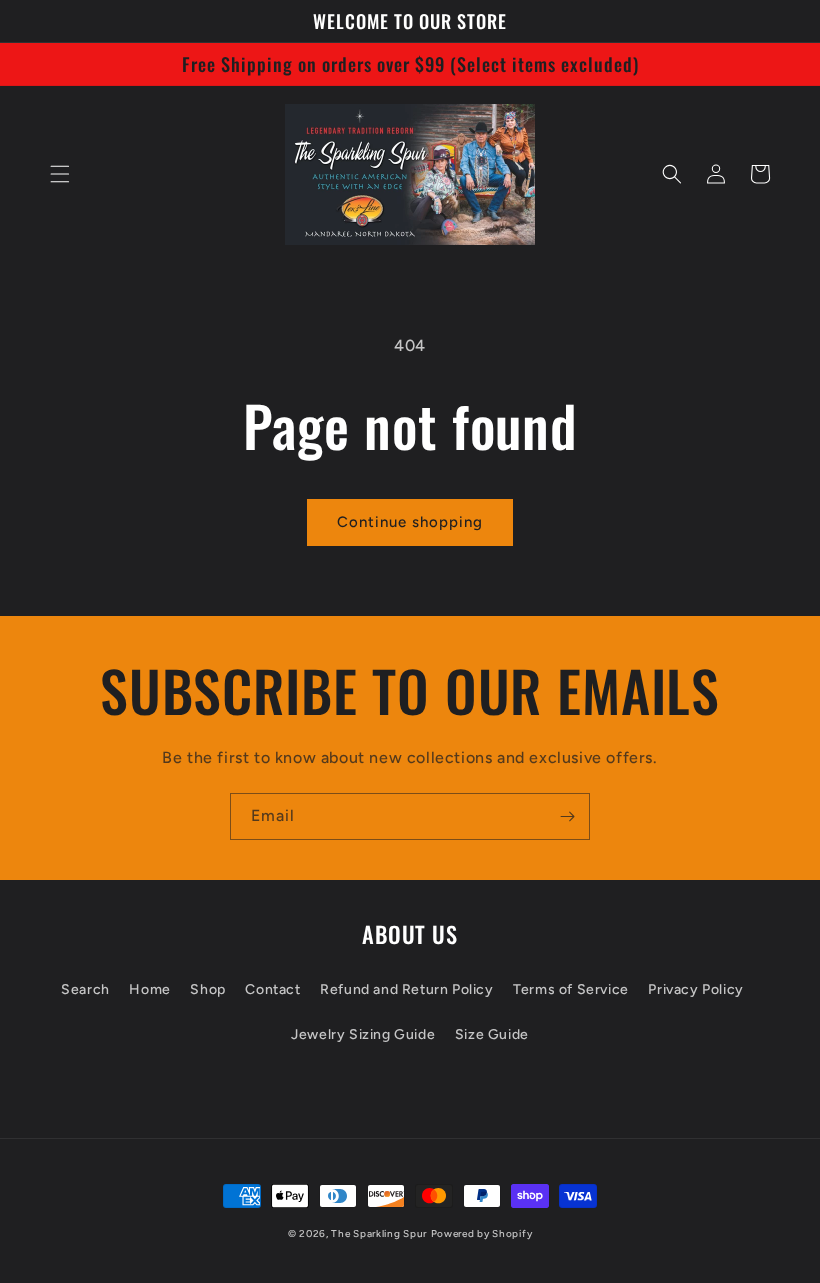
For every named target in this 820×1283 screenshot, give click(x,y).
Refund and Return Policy (406, 989)
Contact (272, 989)
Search (85, 989)
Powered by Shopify (482, 1233)
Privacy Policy (695, 989)
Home (149, 989)
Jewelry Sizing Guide (363, 1034)
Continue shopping (410, 522)
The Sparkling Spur (379, 1233)
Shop (207, 989)
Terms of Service (571, 989)
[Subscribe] (567, 816)
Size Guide (492, 1034)
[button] (60, 174)
